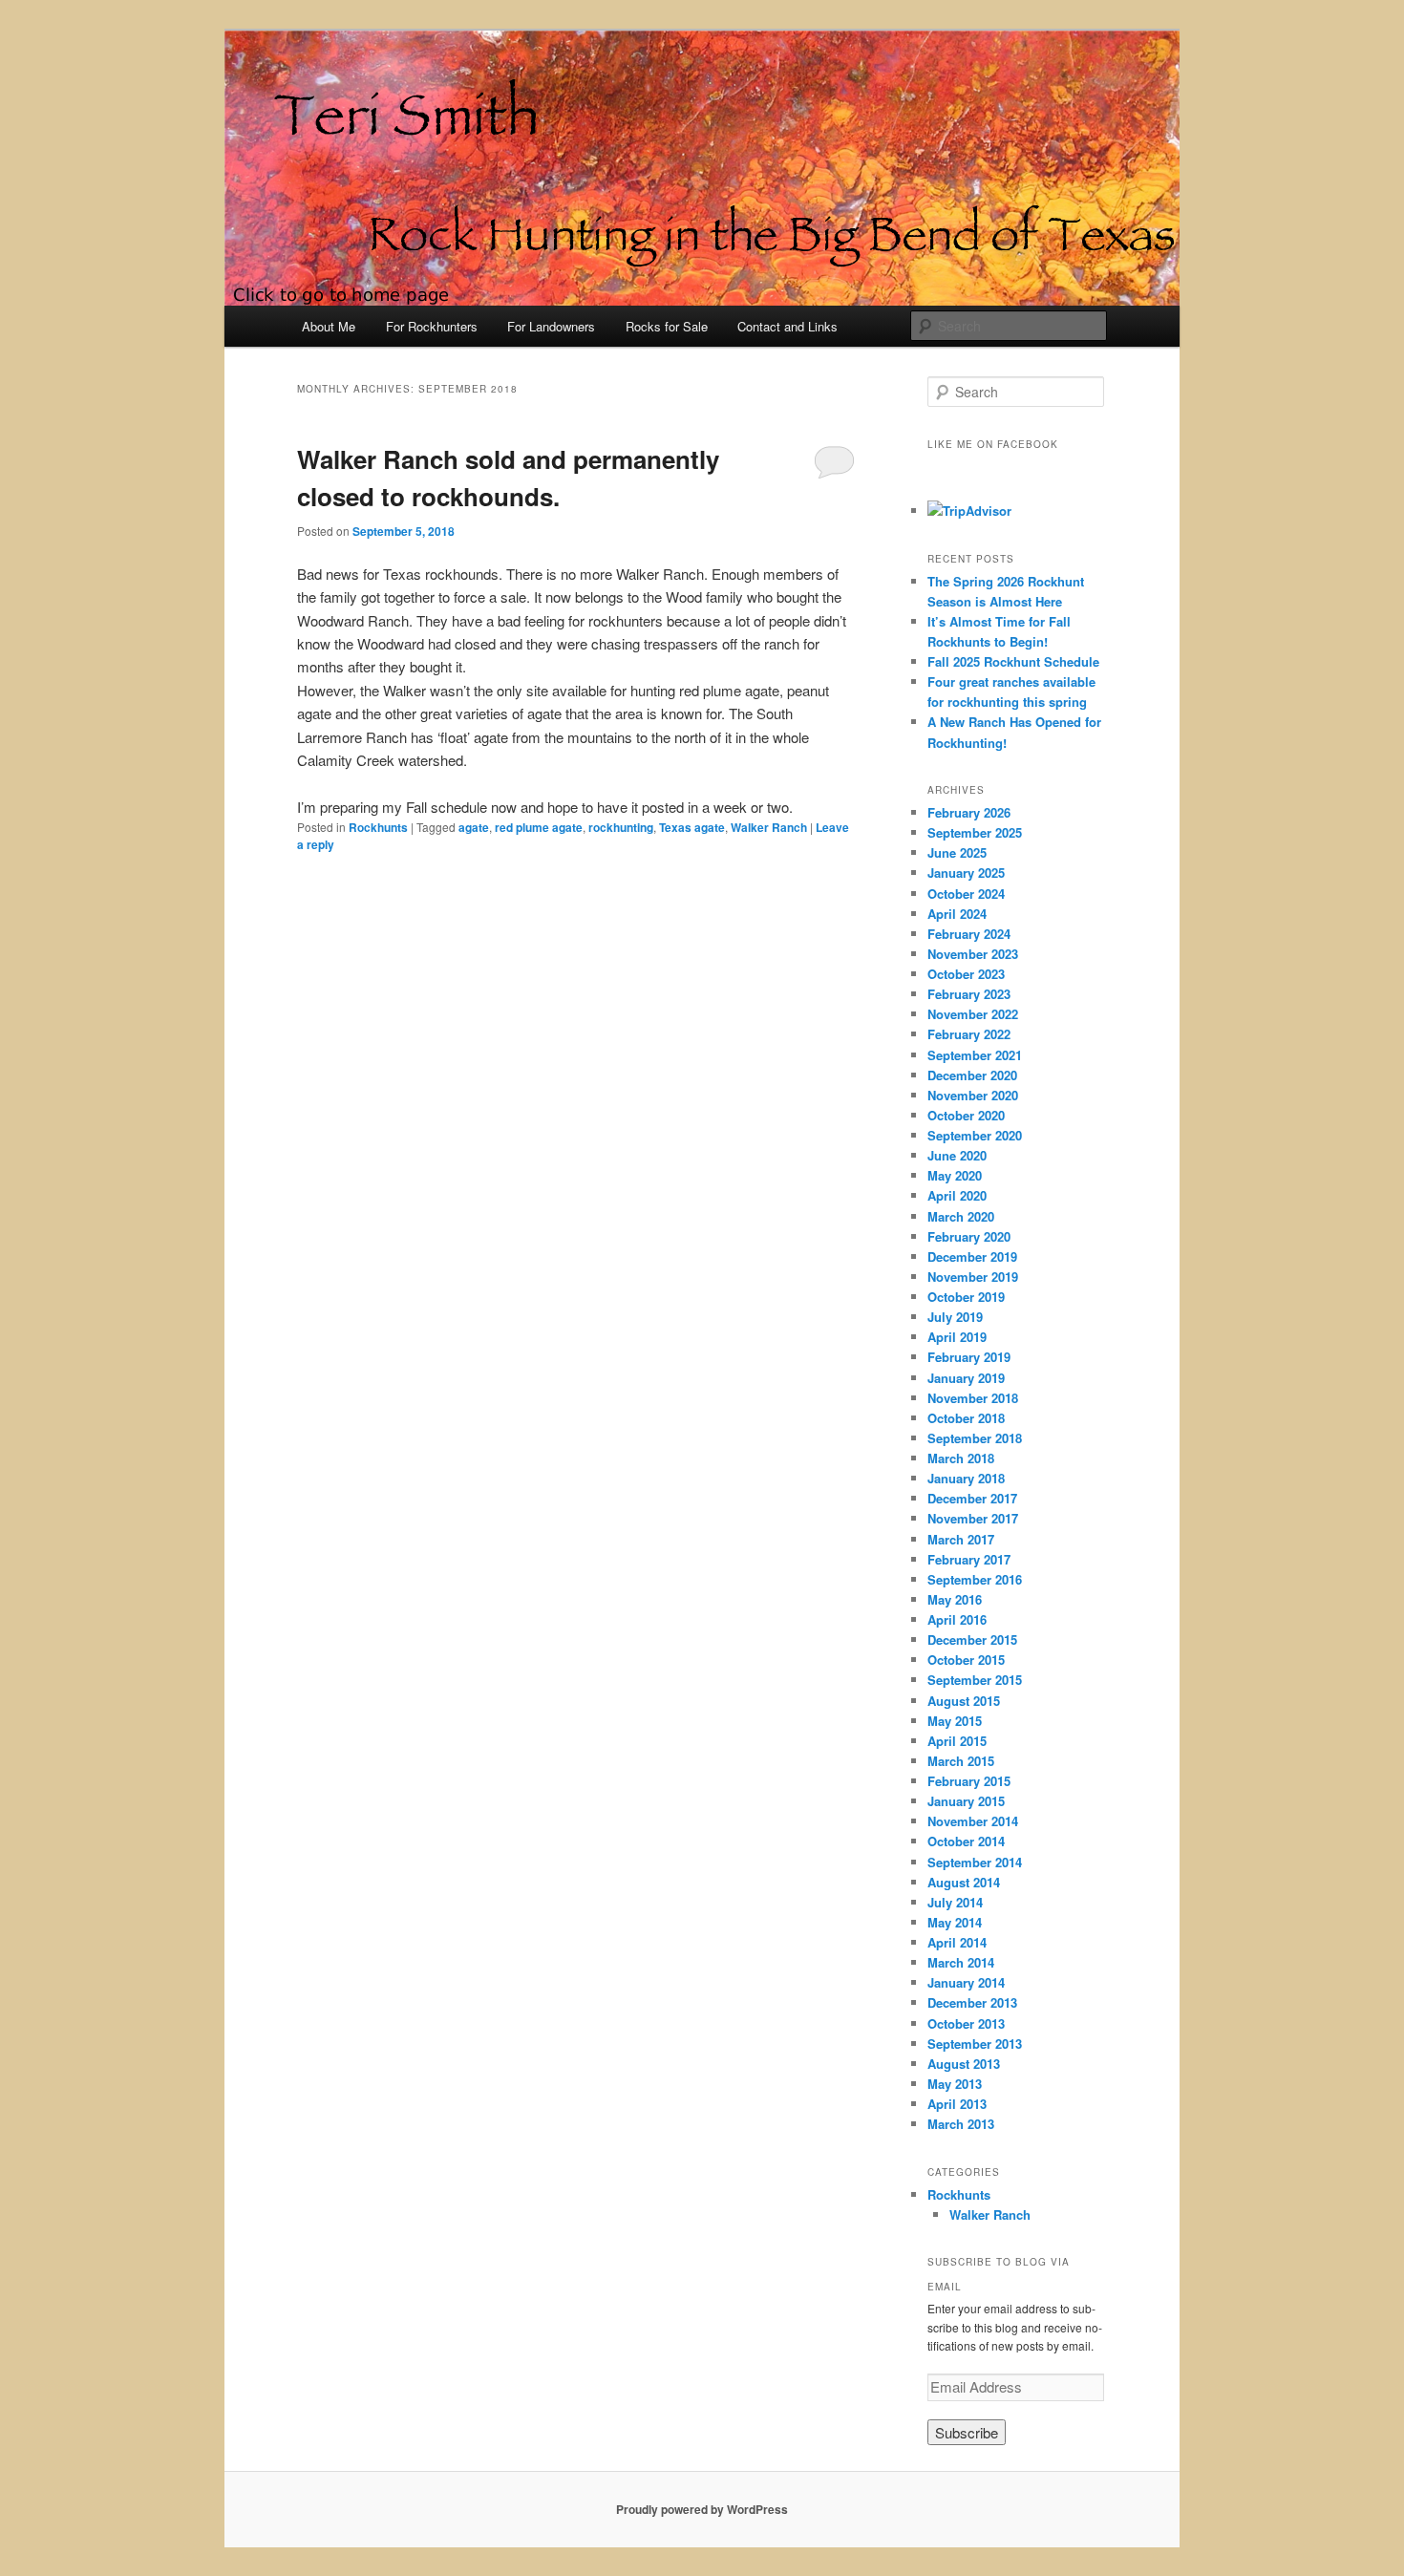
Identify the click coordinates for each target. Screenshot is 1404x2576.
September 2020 (975, 1135)
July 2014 (955, 1902)
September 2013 (975, 2044)
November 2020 (973, 1095)
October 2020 (966, 1115)
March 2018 (961, 1458)
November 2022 (973, 1014)
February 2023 (969, 994)
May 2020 (955, 1175)
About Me (329, 326)
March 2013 (961, 2124)
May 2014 (955, 1922)
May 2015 (955, 1721)
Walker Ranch (769, 827)
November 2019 (973, 1277)
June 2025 (957, 852)
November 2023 (973, 954)
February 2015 (969, 1781)
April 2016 (957, 1619)
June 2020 (957, 1155)
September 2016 (975, 1579)
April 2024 (957, 914)
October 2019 (966, 1297)
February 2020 (969, 1236)
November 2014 (973, 1821)
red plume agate (539, 827)
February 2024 (969, 934)
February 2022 (969, 1034)
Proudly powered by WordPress (702, 2509)
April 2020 (957, 1195)
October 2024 (966, 894)
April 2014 (957, 1942)
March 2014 (961, 1962)
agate (474, 827)
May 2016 (955, 1599)
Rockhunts (378, 827)
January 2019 (966, 1378)
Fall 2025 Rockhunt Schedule (1013, 661)
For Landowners (551, 326)
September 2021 (975, 1055)
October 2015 (966, 1660)
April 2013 (957, 2104)
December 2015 (972, 1639)
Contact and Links (787, 326)
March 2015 (961, 1761)
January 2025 (966, 873)
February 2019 (969, 1357)
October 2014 (966, 1841)
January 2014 (966, 1982)
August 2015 (964, 1701)
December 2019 (972, 1256)
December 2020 (972, 1075)
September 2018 (975, 1438)
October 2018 (966, 1418)
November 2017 (973, 1518)
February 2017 (969, 1559)
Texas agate (692, 827)
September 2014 (975, 1862)
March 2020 (961, 1216)
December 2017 (972, 1498)
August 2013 (964, 2064)
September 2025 (975, 832)
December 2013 (972, 2002)
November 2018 (973, 1398)
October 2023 (966, 974)
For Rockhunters (432, 326)
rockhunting (621, 827)
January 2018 (966, 1478)
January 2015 (966, 1801)
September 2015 (975, 1680)
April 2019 (957, 1337)
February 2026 (969, 812)
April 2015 (957, 1741)
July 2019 (955, 1317)
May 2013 (955, 2084)
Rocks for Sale (667, 326)
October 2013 (966, 2023)
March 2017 (961, 1539)
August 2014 (964, 1882)
